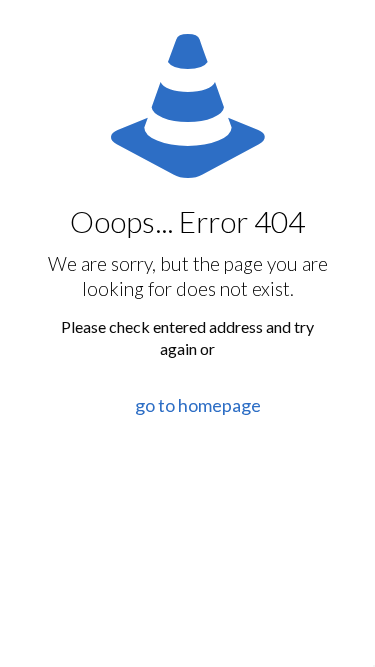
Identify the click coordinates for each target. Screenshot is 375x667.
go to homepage (198, 405)
